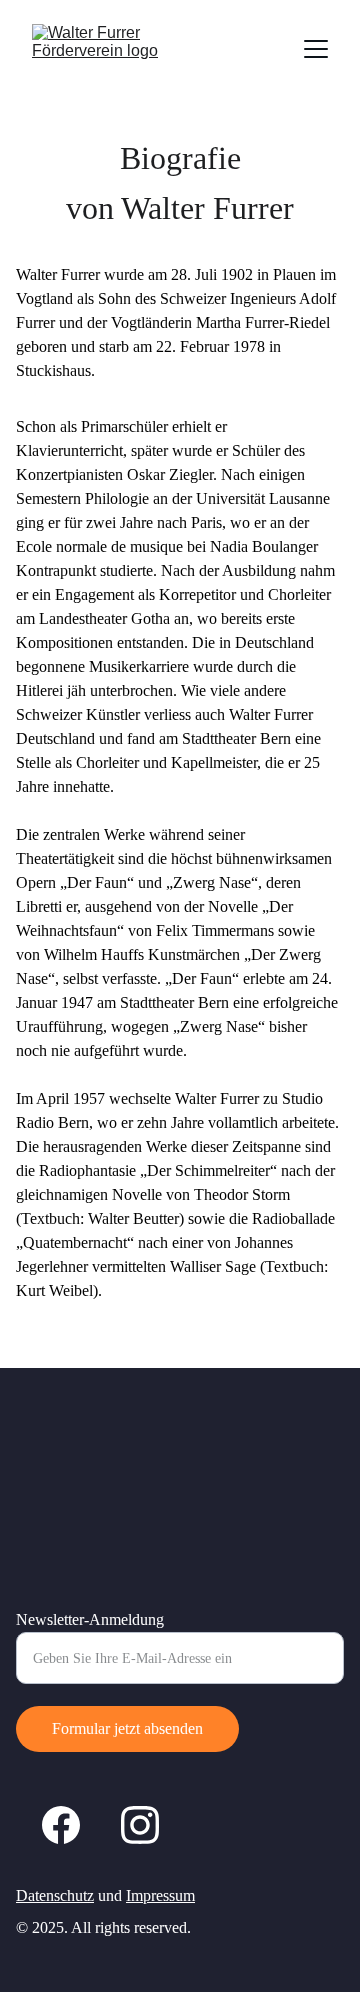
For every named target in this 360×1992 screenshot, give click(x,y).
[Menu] (316, 49)
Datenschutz (55, 1895)
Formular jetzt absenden (127, 1728)
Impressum (160, 1895)
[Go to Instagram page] (140, 1825)
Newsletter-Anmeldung (90, 1619)
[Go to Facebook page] (61, 1825)
